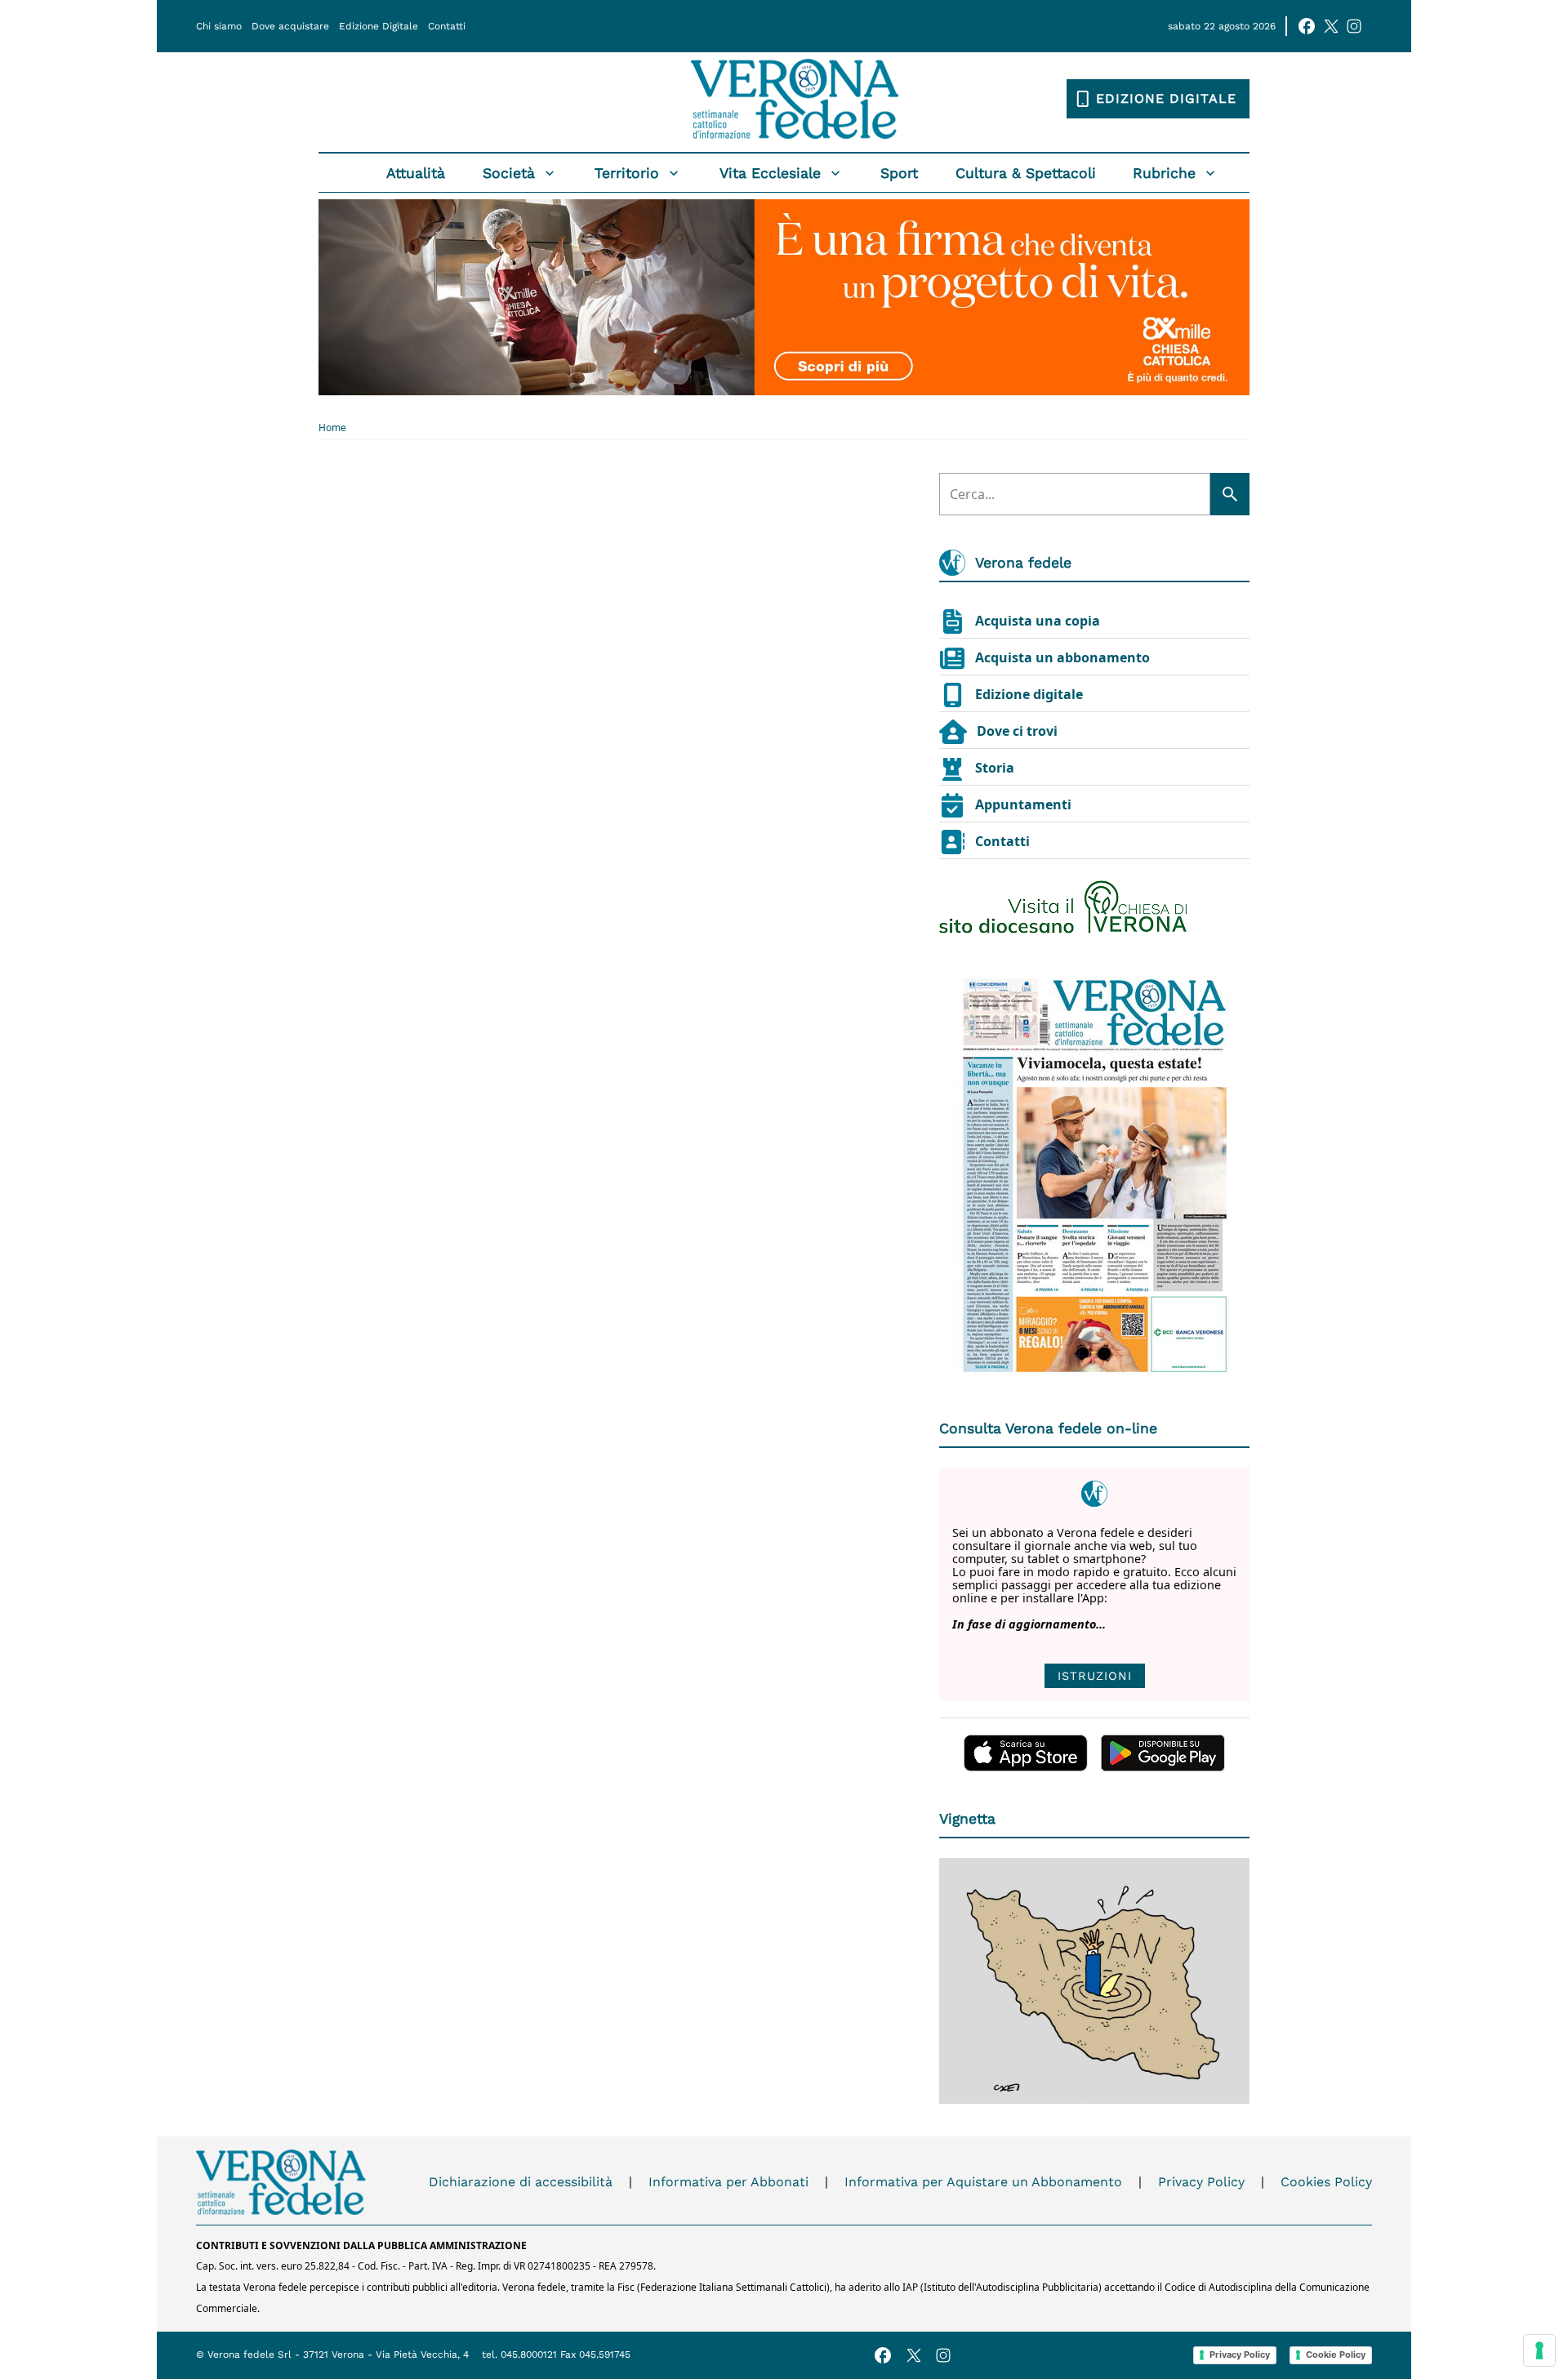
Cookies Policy (1326, 2182)
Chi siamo (219, 26)
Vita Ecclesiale (770, 173)
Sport (899, 173)
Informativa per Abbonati (728, 2182)
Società (509, 173)
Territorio (627, 173)
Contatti (447, 26)
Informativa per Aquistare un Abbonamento (983, 2182)
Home (332, 428)
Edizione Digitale (379, 26)
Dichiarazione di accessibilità (521, 2182)
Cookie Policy (1336, 2354)
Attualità (416, 173)
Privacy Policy (1201, 2182)
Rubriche (1164, 173)
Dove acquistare (290, 26)
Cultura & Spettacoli (1026, 173)
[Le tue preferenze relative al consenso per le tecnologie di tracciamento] (1539, 2350)
